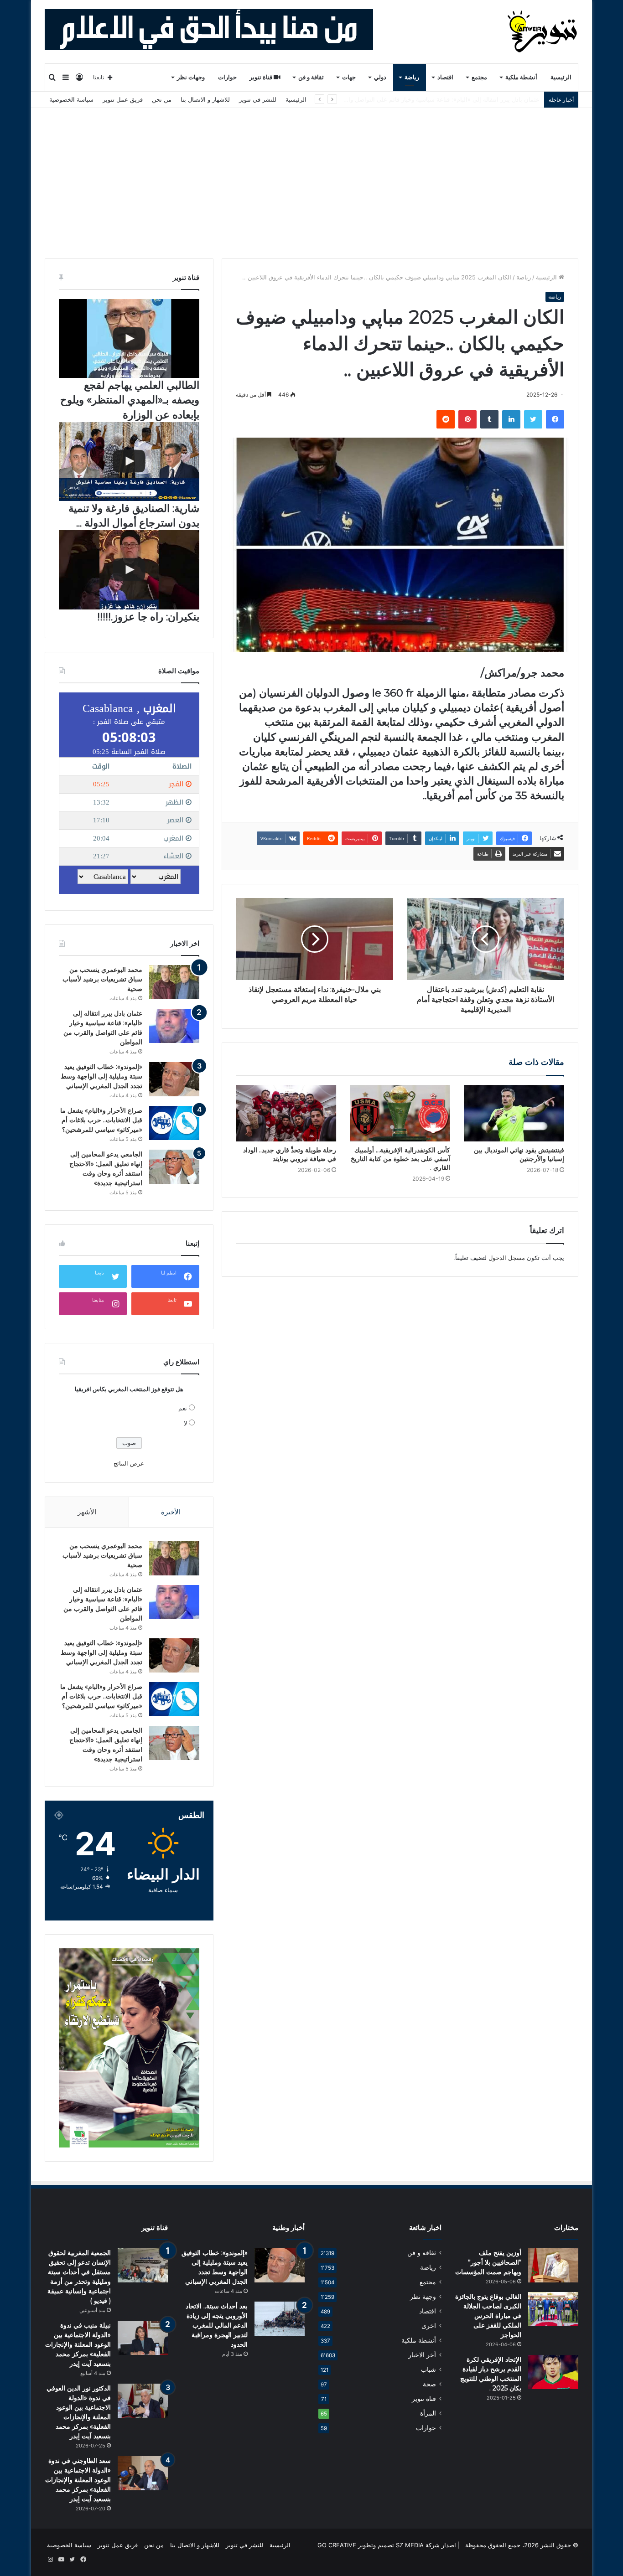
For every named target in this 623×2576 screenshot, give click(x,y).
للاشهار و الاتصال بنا (205, 99)
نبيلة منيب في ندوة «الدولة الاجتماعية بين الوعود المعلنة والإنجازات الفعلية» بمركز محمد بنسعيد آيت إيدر (78, 2344)
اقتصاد (445, 77)
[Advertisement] (311, 176)
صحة (429, 2384)
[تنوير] (543, 31)
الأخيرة (171, 1512)
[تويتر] (533, 419)
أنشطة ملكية (521, 77)
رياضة (412, 77)
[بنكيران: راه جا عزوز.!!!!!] (129, 570)
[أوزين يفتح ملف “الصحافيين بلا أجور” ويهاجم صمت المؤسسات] (553, 2265)
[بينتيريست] (467, 419)
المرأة (428, 2413)
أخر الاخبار (422, 2355)
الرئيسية (561, 77)
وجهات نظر (191, 77)
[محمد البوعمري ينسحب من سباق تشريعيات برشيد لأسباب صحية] (174, 982)
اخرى (429, 2326)
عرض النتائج (129, 1463)
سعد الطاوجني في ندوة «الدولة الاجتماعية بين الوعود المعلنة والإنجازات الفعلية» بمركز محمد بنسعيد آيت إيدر (78, 2480)
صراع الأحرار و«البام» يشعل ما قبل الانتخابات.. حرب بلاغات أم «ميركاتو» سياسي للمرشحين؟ (101, 1120)
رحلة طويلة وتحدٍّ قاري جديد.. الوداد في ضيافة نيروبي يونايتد (290, 1154)
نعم (183, 1408)
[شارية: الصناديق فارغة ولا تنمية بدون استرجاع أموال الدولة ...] (129, 462)
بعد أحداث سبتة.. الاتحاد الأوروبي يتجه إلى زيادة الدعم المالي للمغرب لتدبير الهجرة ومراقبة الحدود (217, 2325)
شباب (428, 2370)
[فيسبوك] (555, 419)
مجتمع (479, 77)
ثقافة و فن (311, 77)
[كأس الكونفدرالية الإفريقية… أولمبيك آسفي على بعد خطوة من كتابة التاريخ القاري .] (400, 1113)
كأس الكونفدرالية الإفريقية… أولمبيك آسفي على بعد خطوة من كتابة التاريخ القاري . (400, 1159)
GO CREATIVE (337, 2545)
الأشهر (87, 1512)
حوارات (227, 77)
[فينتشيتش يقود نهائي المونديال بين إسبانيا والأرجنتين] (514, 1113)
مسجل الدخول (507, 1258)
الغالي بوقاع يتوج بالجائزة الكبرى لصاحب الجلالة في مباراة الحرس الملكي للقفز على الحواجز (488, 2316)
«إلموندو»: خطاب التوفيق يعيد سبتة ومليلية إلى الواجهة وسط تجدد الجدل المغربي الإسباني (426, 99)
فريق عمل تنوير (123, 99)
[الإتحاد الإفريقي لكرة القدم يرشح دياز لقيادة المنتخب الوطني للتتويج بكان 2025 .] (553, 2372)
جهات (349, 77)
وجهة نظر (423, 2297)
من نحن (162, 99)
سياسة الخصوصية (71, 99)
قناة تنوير (262, 77)
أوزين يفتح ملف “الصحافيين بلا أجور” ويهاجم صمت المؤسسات (488, 2262)
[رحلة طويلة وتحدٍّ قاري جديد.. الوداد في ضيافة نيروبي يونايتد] (286, 1113)
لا (185, 1423)
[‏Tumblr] (489, 419)
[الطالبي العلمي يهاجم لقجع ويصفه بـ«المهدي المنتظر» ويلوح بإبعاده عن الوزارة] (129, 338)
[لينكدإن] (511, 419)
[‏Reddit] (446, 419)
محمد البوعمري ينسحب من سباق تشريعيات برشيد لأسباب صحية (102, 979)
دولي (380, 77)
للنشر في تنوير (258, 99)
